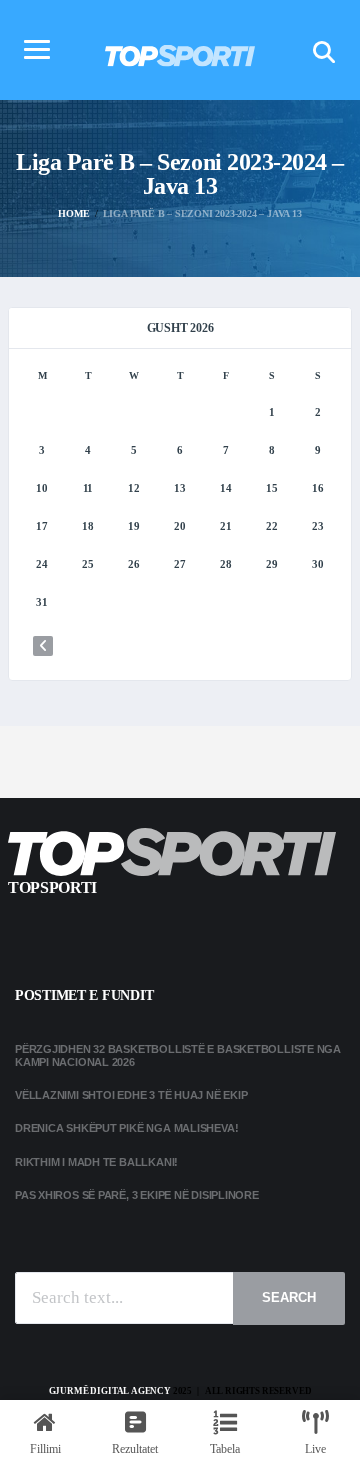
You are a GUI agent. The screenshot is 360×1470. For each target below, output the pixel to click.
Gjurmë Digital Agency (110, 1391)
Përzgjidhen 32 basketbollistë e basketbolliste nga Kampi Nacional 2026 (178, 1055)
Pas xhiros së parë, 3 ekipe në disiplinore (137, 1195)
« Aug (43, 646)
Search (289, 1297)
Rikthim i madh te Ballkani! (96, 1162)
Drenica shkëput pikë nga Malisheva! (126, 1128)
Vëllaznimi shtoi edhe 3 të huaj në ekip (131, 1095)
